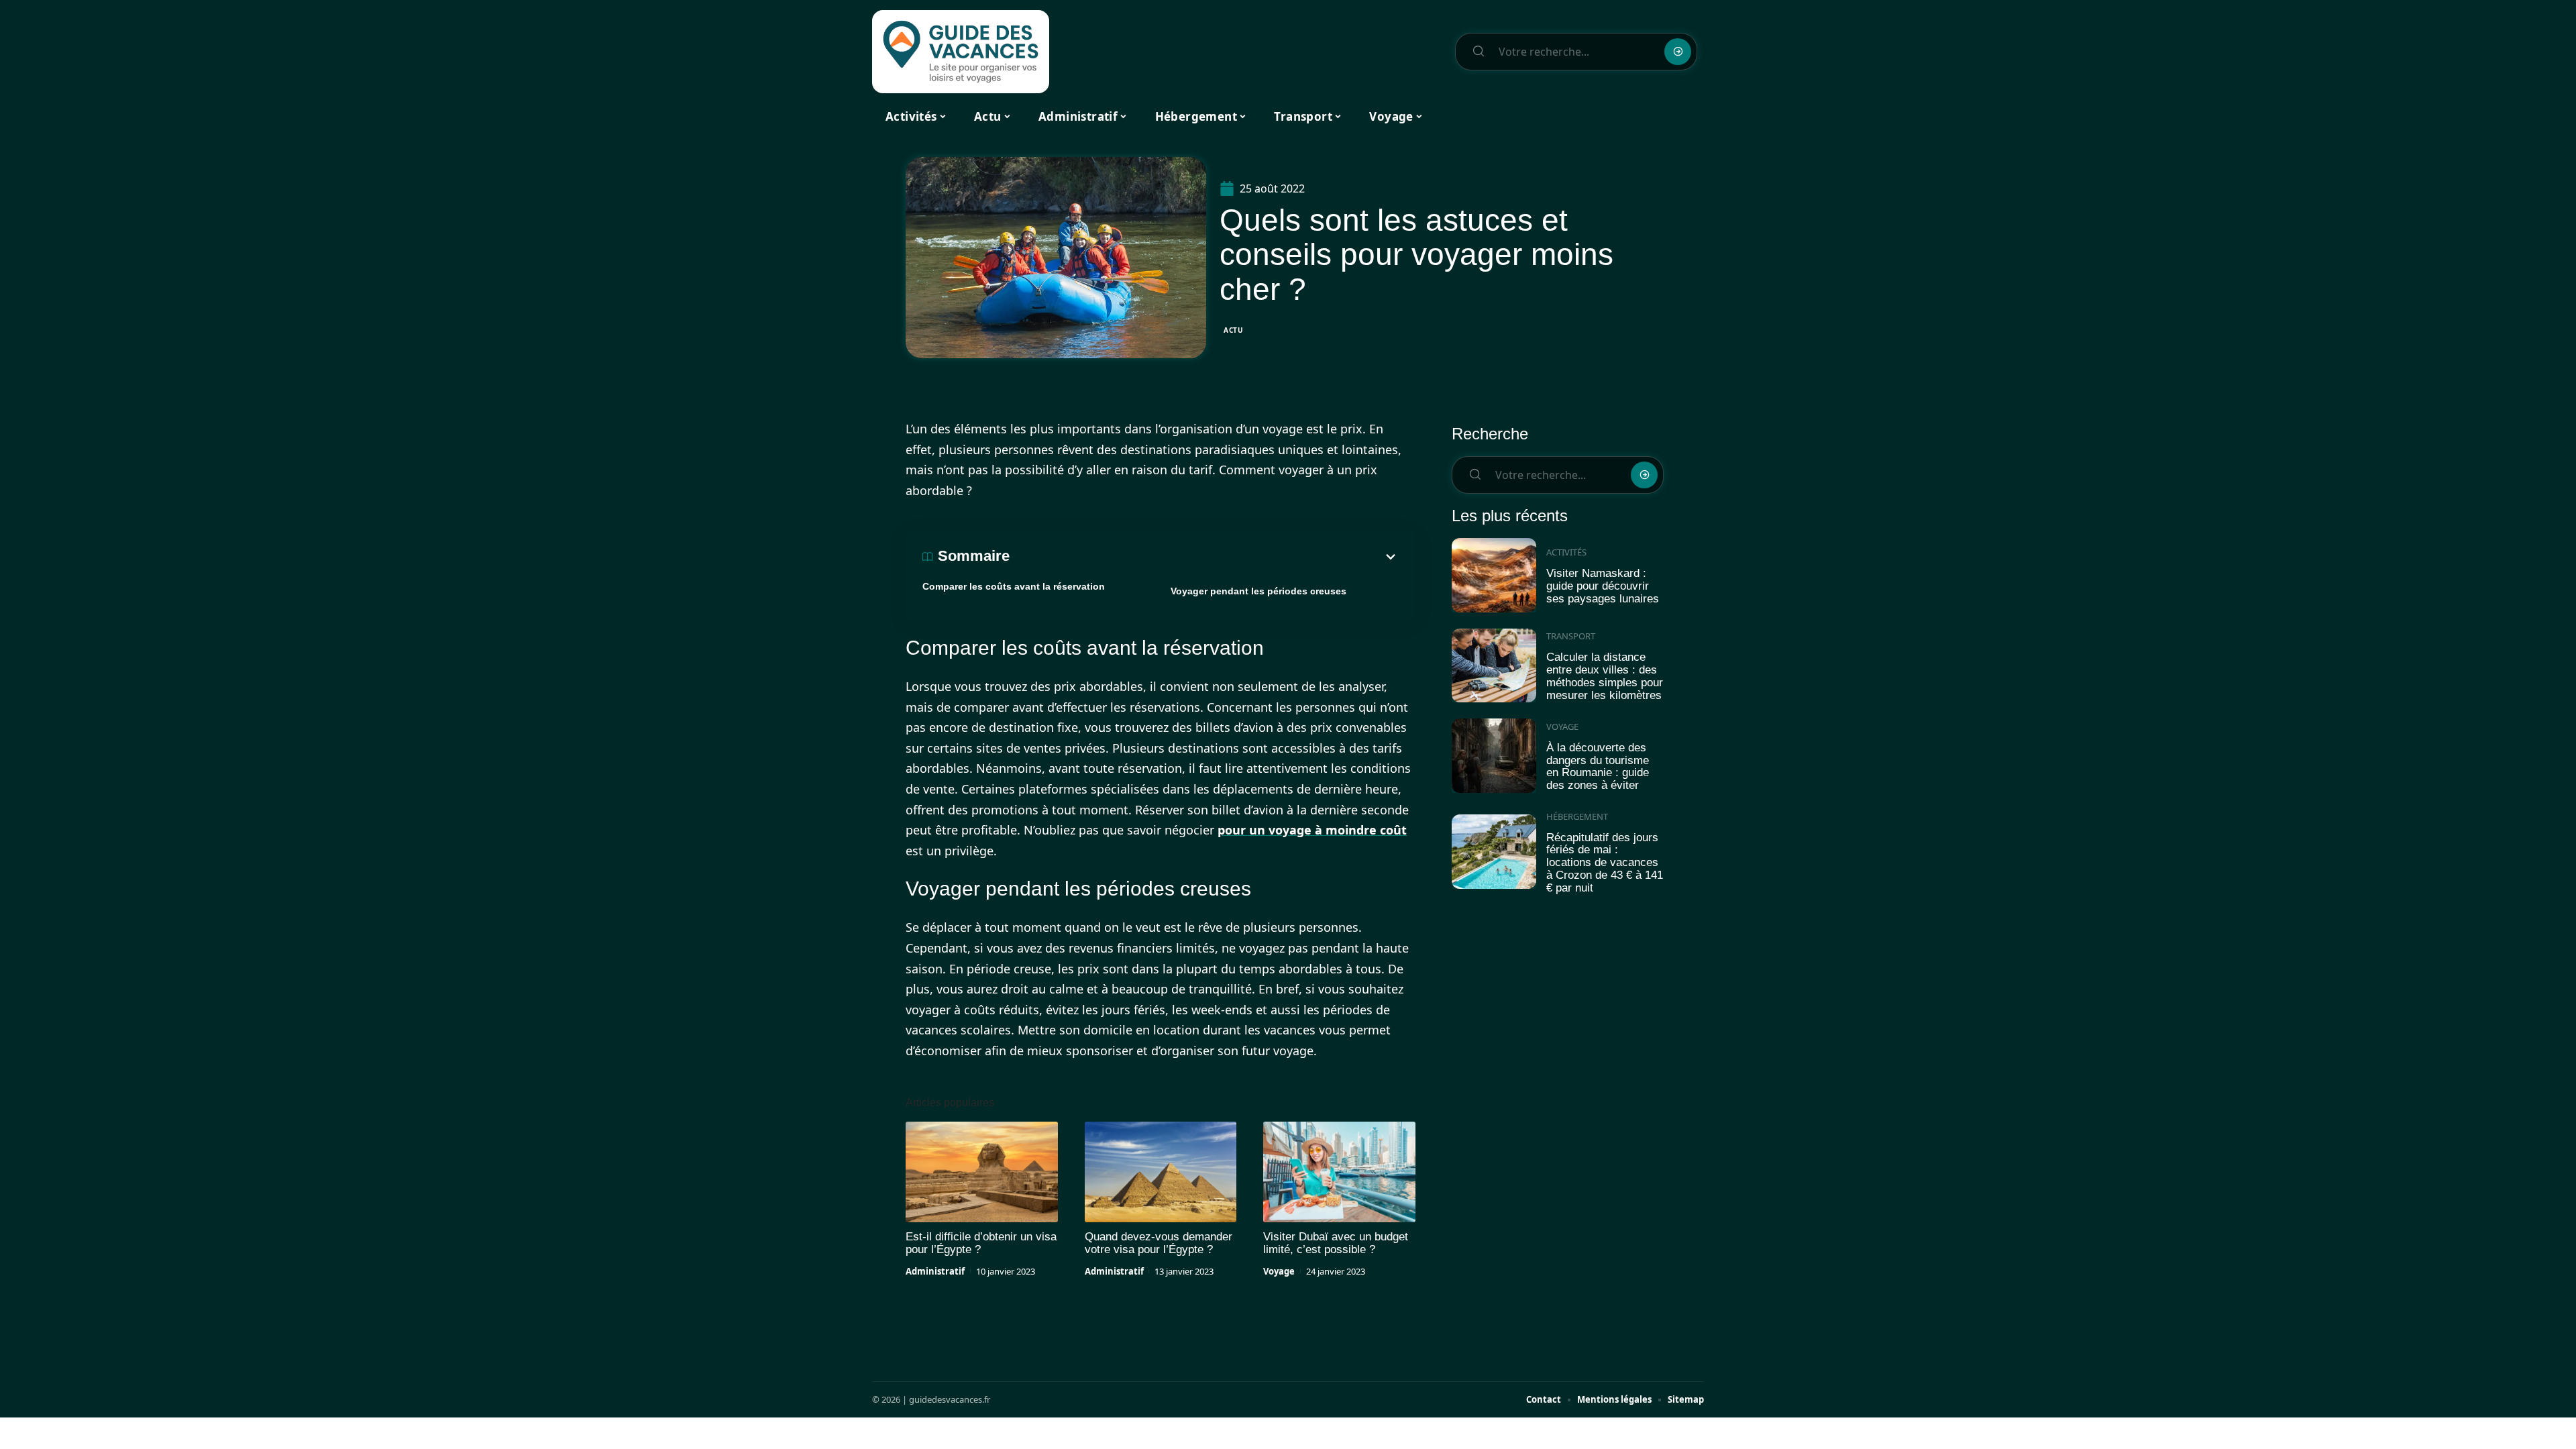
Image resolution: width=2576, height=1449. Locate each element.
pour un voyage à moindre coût (1312, 830)
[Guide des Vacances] (961, 52)
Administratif (935, 1271)
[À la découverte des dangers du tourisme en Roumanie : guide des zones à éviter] (1494, 756)
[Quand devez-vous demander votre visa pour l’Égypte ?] (1161, 1172)
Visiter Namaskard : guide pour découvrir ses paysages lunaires (1603, 586)
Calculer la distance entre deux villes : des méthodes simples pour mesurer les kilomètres (1605, 676)
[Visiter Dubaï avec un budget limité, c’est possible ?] (1339, 1172)
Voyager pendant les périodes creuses (1258, 591)
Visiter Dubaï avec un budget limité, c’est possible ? (1336, 1243)
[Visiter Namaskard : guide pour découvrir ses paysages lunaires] (1494, 575)
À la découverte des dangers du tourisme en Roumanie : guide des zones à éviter (1598, 766)
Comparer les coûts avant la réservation (1014, 586)
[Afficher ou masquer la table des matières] (1204, 557)
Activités (1566, 552)
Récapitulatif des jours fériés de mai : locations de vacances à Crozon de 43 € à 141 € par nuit (1605, 863)
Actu (1234, 330)
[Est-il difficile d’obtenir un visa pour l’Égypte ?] (982, 1172)
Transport (1571, 636)
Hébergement (1577, 816)
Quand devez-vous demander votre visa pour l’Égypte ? (1159, 1243)
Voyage (1279, 1271)
